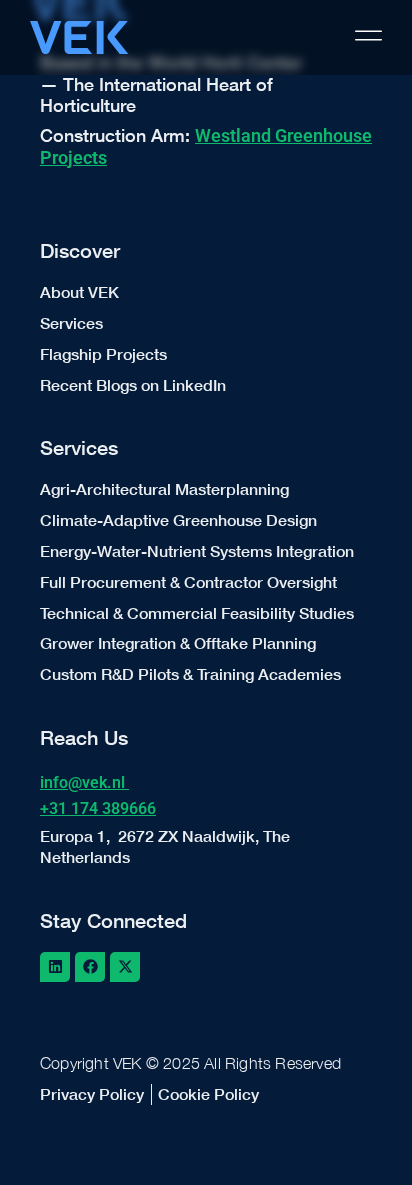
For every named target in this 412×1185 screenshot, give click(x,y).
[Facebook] (90, 967)
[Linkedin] (55, 967)
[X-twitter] (125, 967)
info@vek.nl (84, 782)
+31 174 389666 (98, 808)
